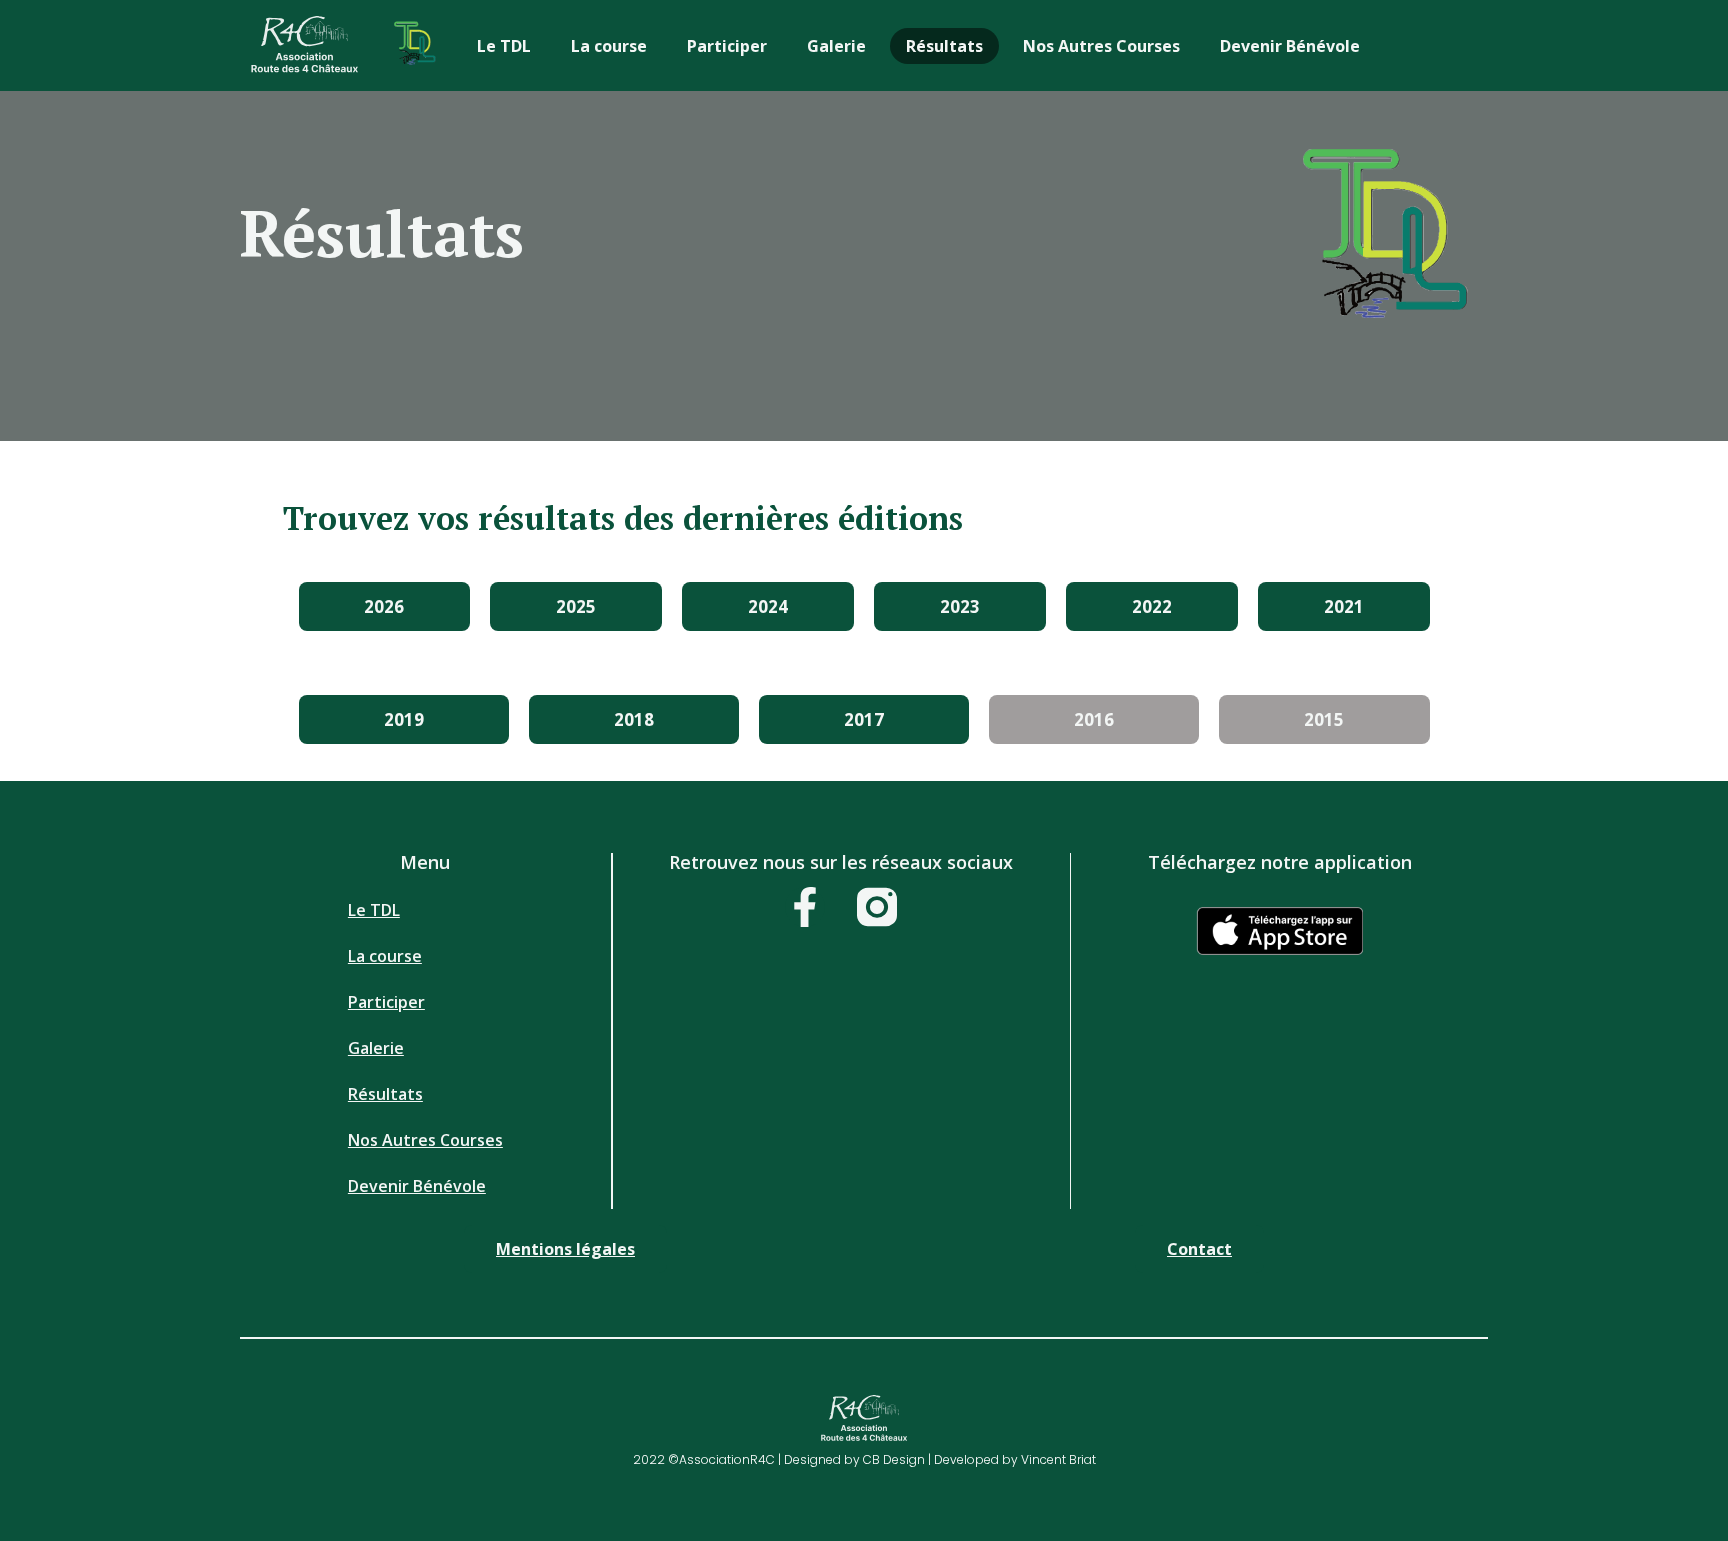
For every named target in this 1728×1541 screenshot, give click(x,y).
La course (609, 46)
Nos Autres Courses (1101, 46)
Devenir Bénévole (1290, 46)
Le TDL (504, 46)
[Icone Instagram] (877, 907)
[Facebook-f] (805, 907)
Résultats (944, 46)
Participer (727, 46)
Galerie (836, 46)
